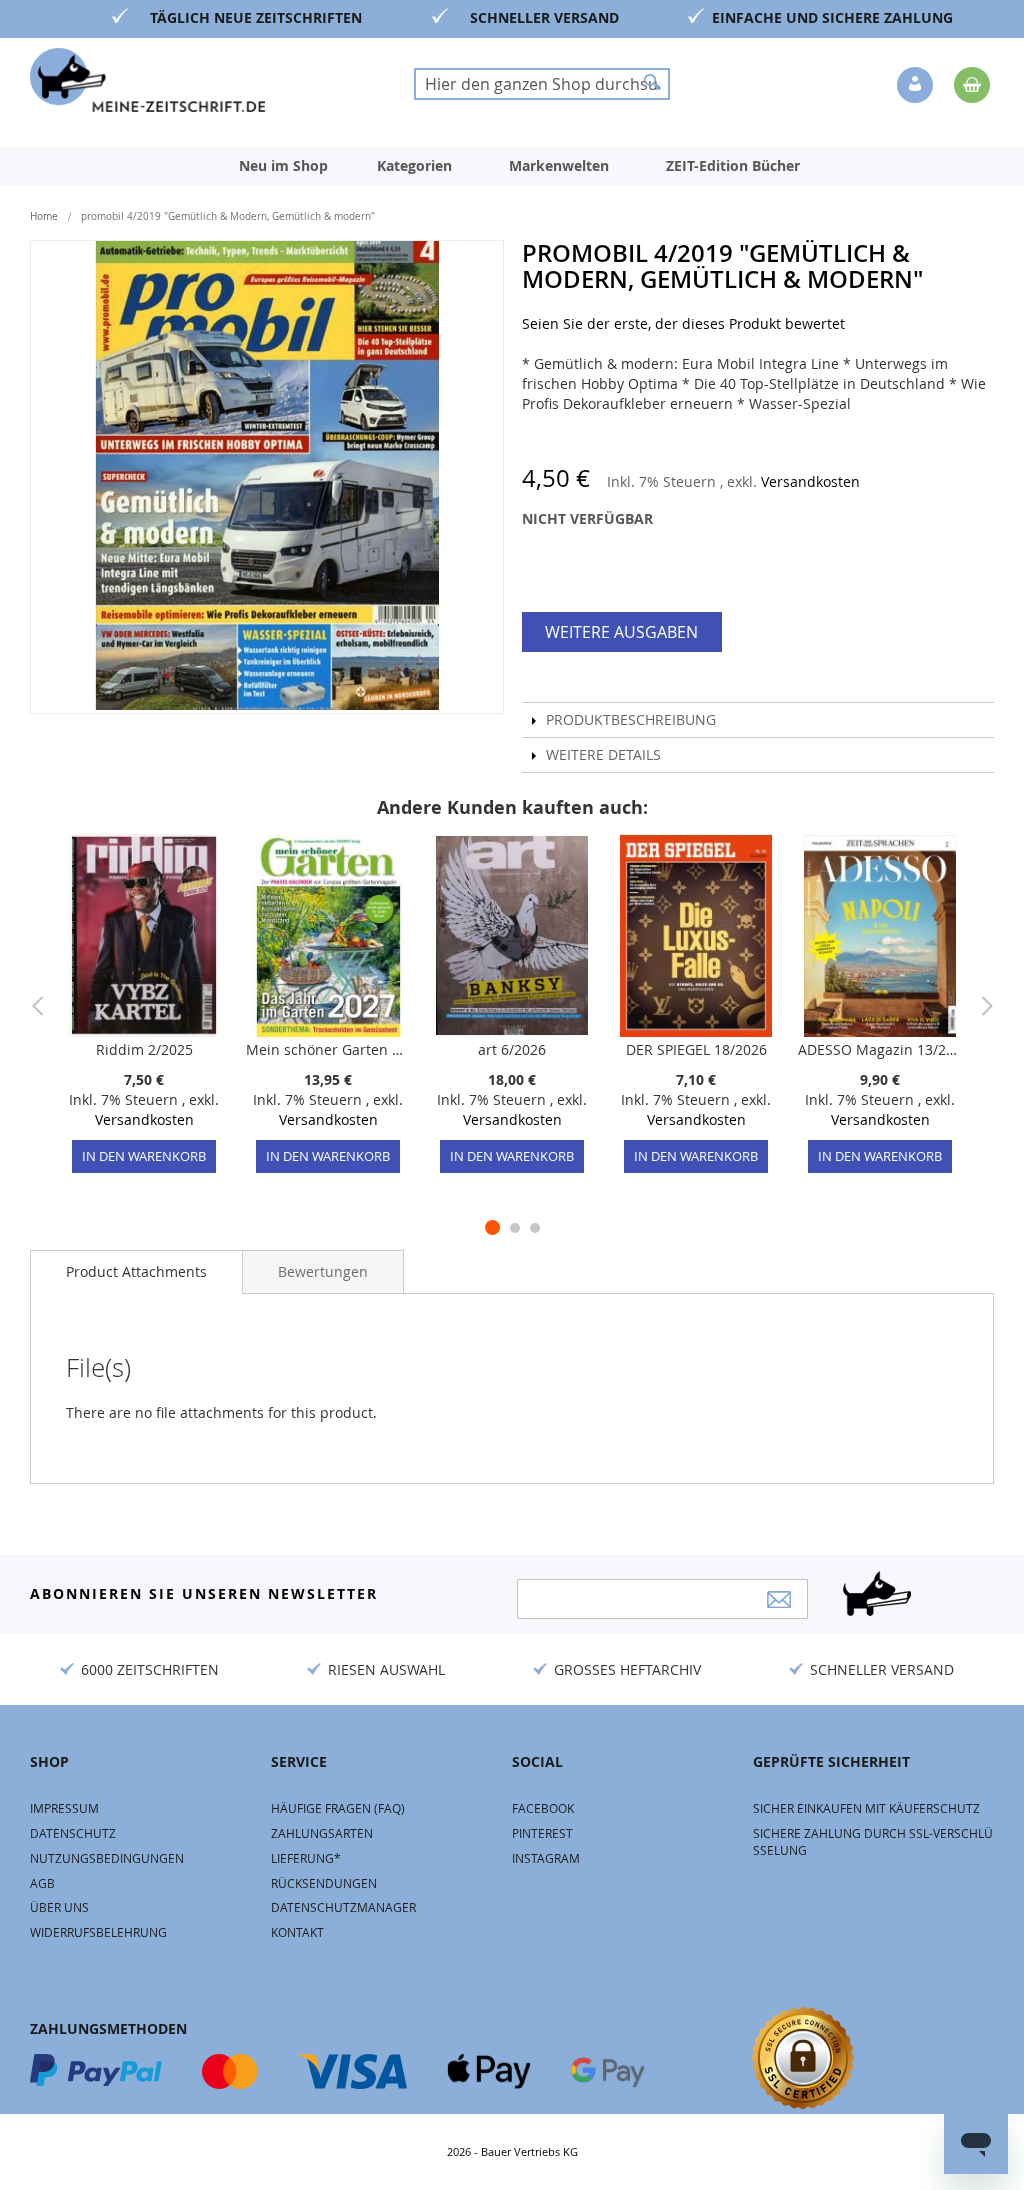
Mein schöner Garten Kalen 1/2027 (328, 1049)
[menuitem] (283, 166)
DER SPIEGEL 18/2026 (696, 1049)
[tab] (136, 1272)
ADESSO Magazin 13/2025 (880, 1049)
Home (44, 216)
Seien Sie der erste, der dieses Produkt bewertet (683, 323)
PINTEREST (542, 1833)
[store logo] (147, 80)
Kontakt (297, 1932)
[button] (917, 86)
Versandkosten (810, 481)
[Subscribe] (779, 1599)
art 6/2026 (512, 1049)
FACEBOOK (543, 1808)
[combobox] (542, 84)
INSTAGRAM (546, 1858)
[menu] (512, 166)
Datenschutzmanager (343, 1907)
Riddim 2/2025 (144, 1049)
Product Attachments (136, 1271)
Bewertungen (323, 1271)
